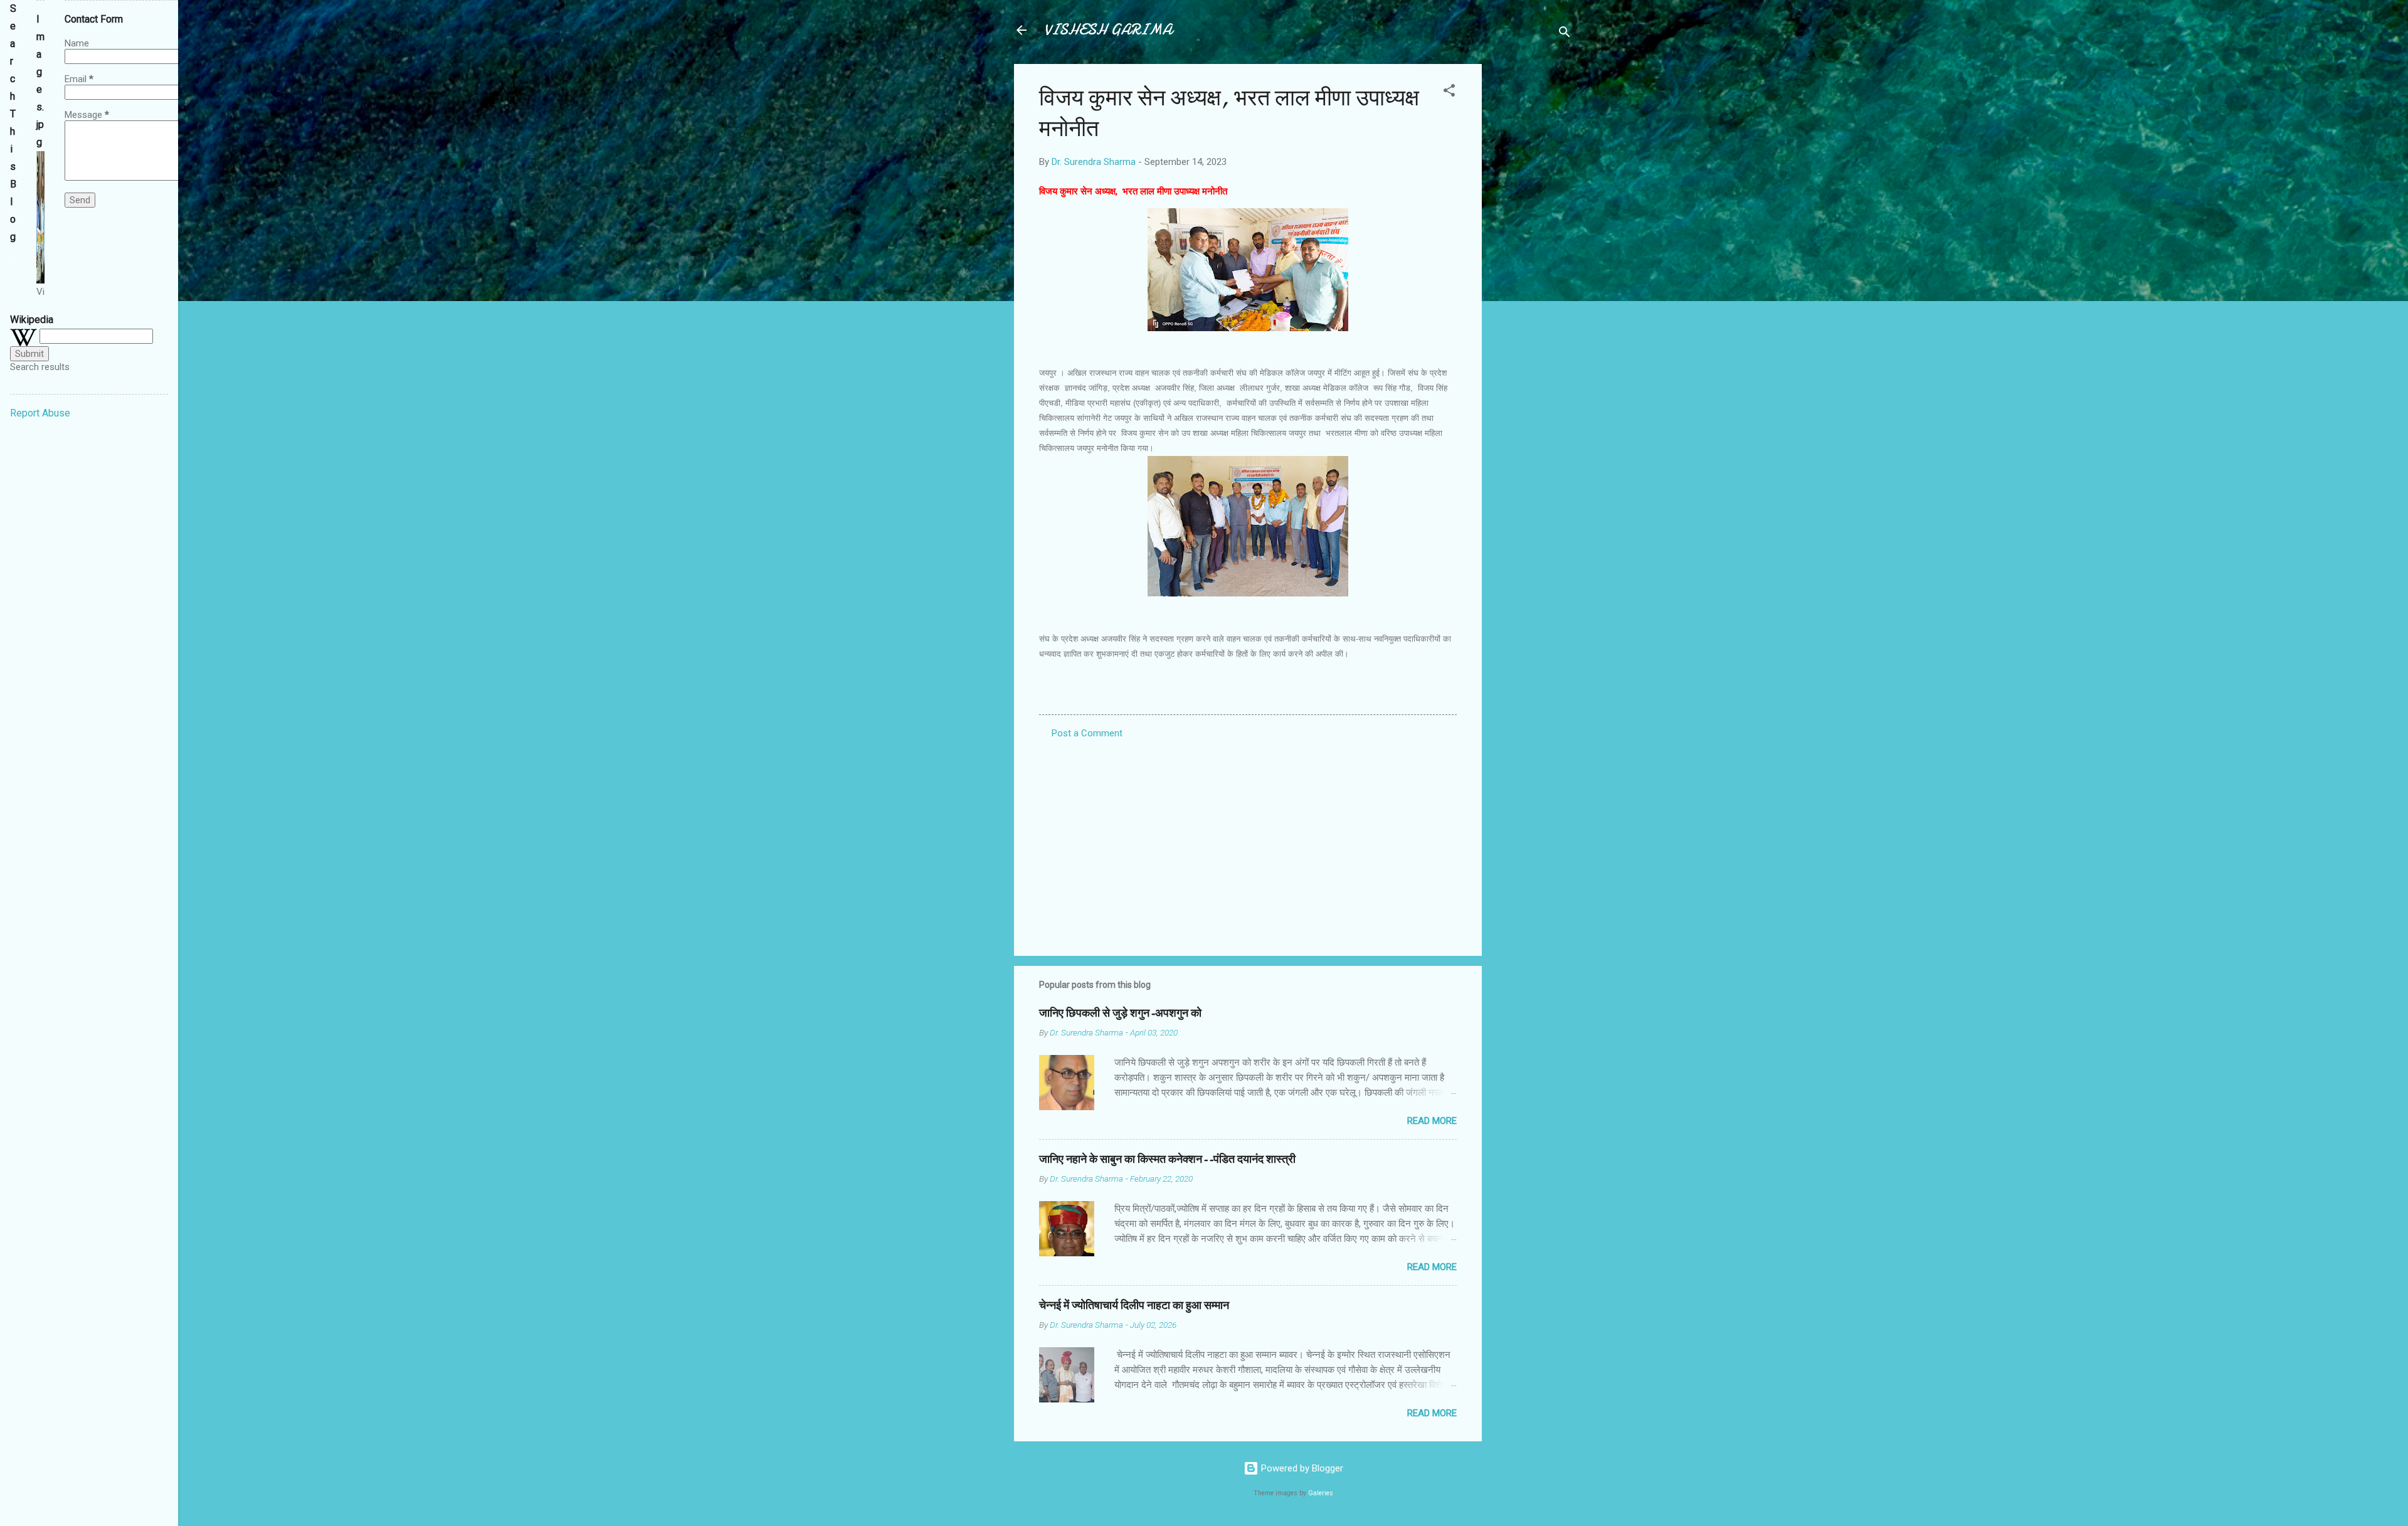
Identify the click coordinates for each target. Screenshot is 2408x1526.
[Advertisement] (1532, 252)
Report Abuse (40, 413)
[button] (1449, 93)
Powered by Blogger (1301, 1468)
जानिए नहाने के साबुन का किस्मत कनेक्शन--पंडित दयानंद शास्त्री (1167, 1159)
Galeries (1321, 1493)
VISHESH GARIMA (1108, 30)
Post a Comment (1087, 733)
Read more (1432, 1121)
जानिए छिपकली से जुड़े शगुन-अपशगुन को (1120, 1013)
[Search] (1565, 34)
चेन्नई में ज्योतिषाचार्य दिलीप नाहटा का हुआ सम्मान (1134, 1306)
